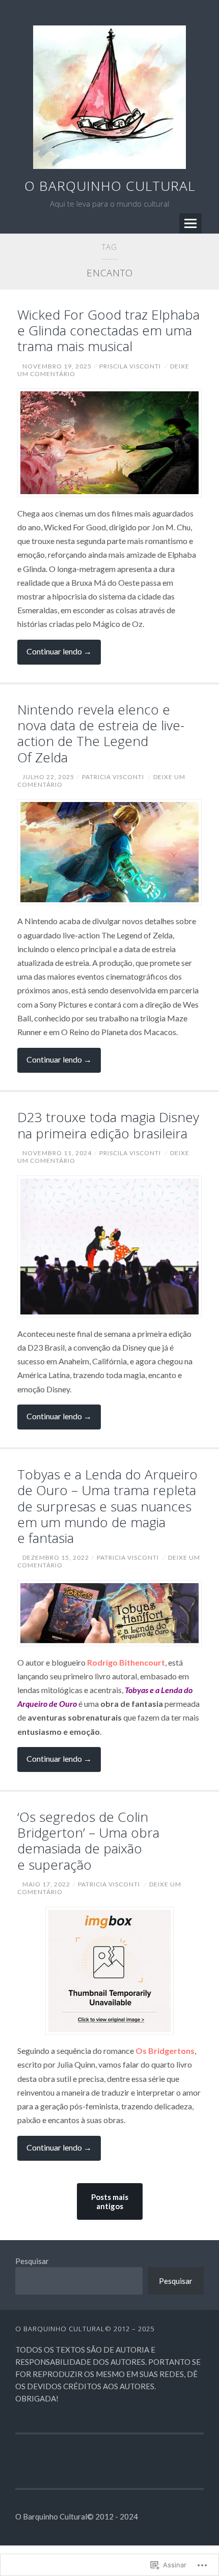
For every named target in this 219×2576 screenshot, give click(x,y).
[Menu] (190, 223)
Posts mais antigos (110, 2201)
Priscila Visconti (130, 366)
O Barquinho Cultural (110, 186)
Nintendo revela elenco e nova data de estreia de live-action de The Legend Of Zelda (101, 733)
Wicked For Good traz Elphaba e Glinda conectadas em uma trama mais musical (108, 330)
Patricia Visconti (113, 777)
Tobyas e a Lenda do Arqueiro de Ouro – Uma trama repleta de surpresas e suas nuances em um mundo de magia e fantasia (107, 1506)
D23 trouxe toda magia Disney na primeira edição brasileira (108, 1125)
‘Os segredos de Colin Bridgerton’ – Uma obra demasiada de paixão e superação (88, 1841)
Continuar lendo (54, 655)
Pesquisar (32, 2261)
